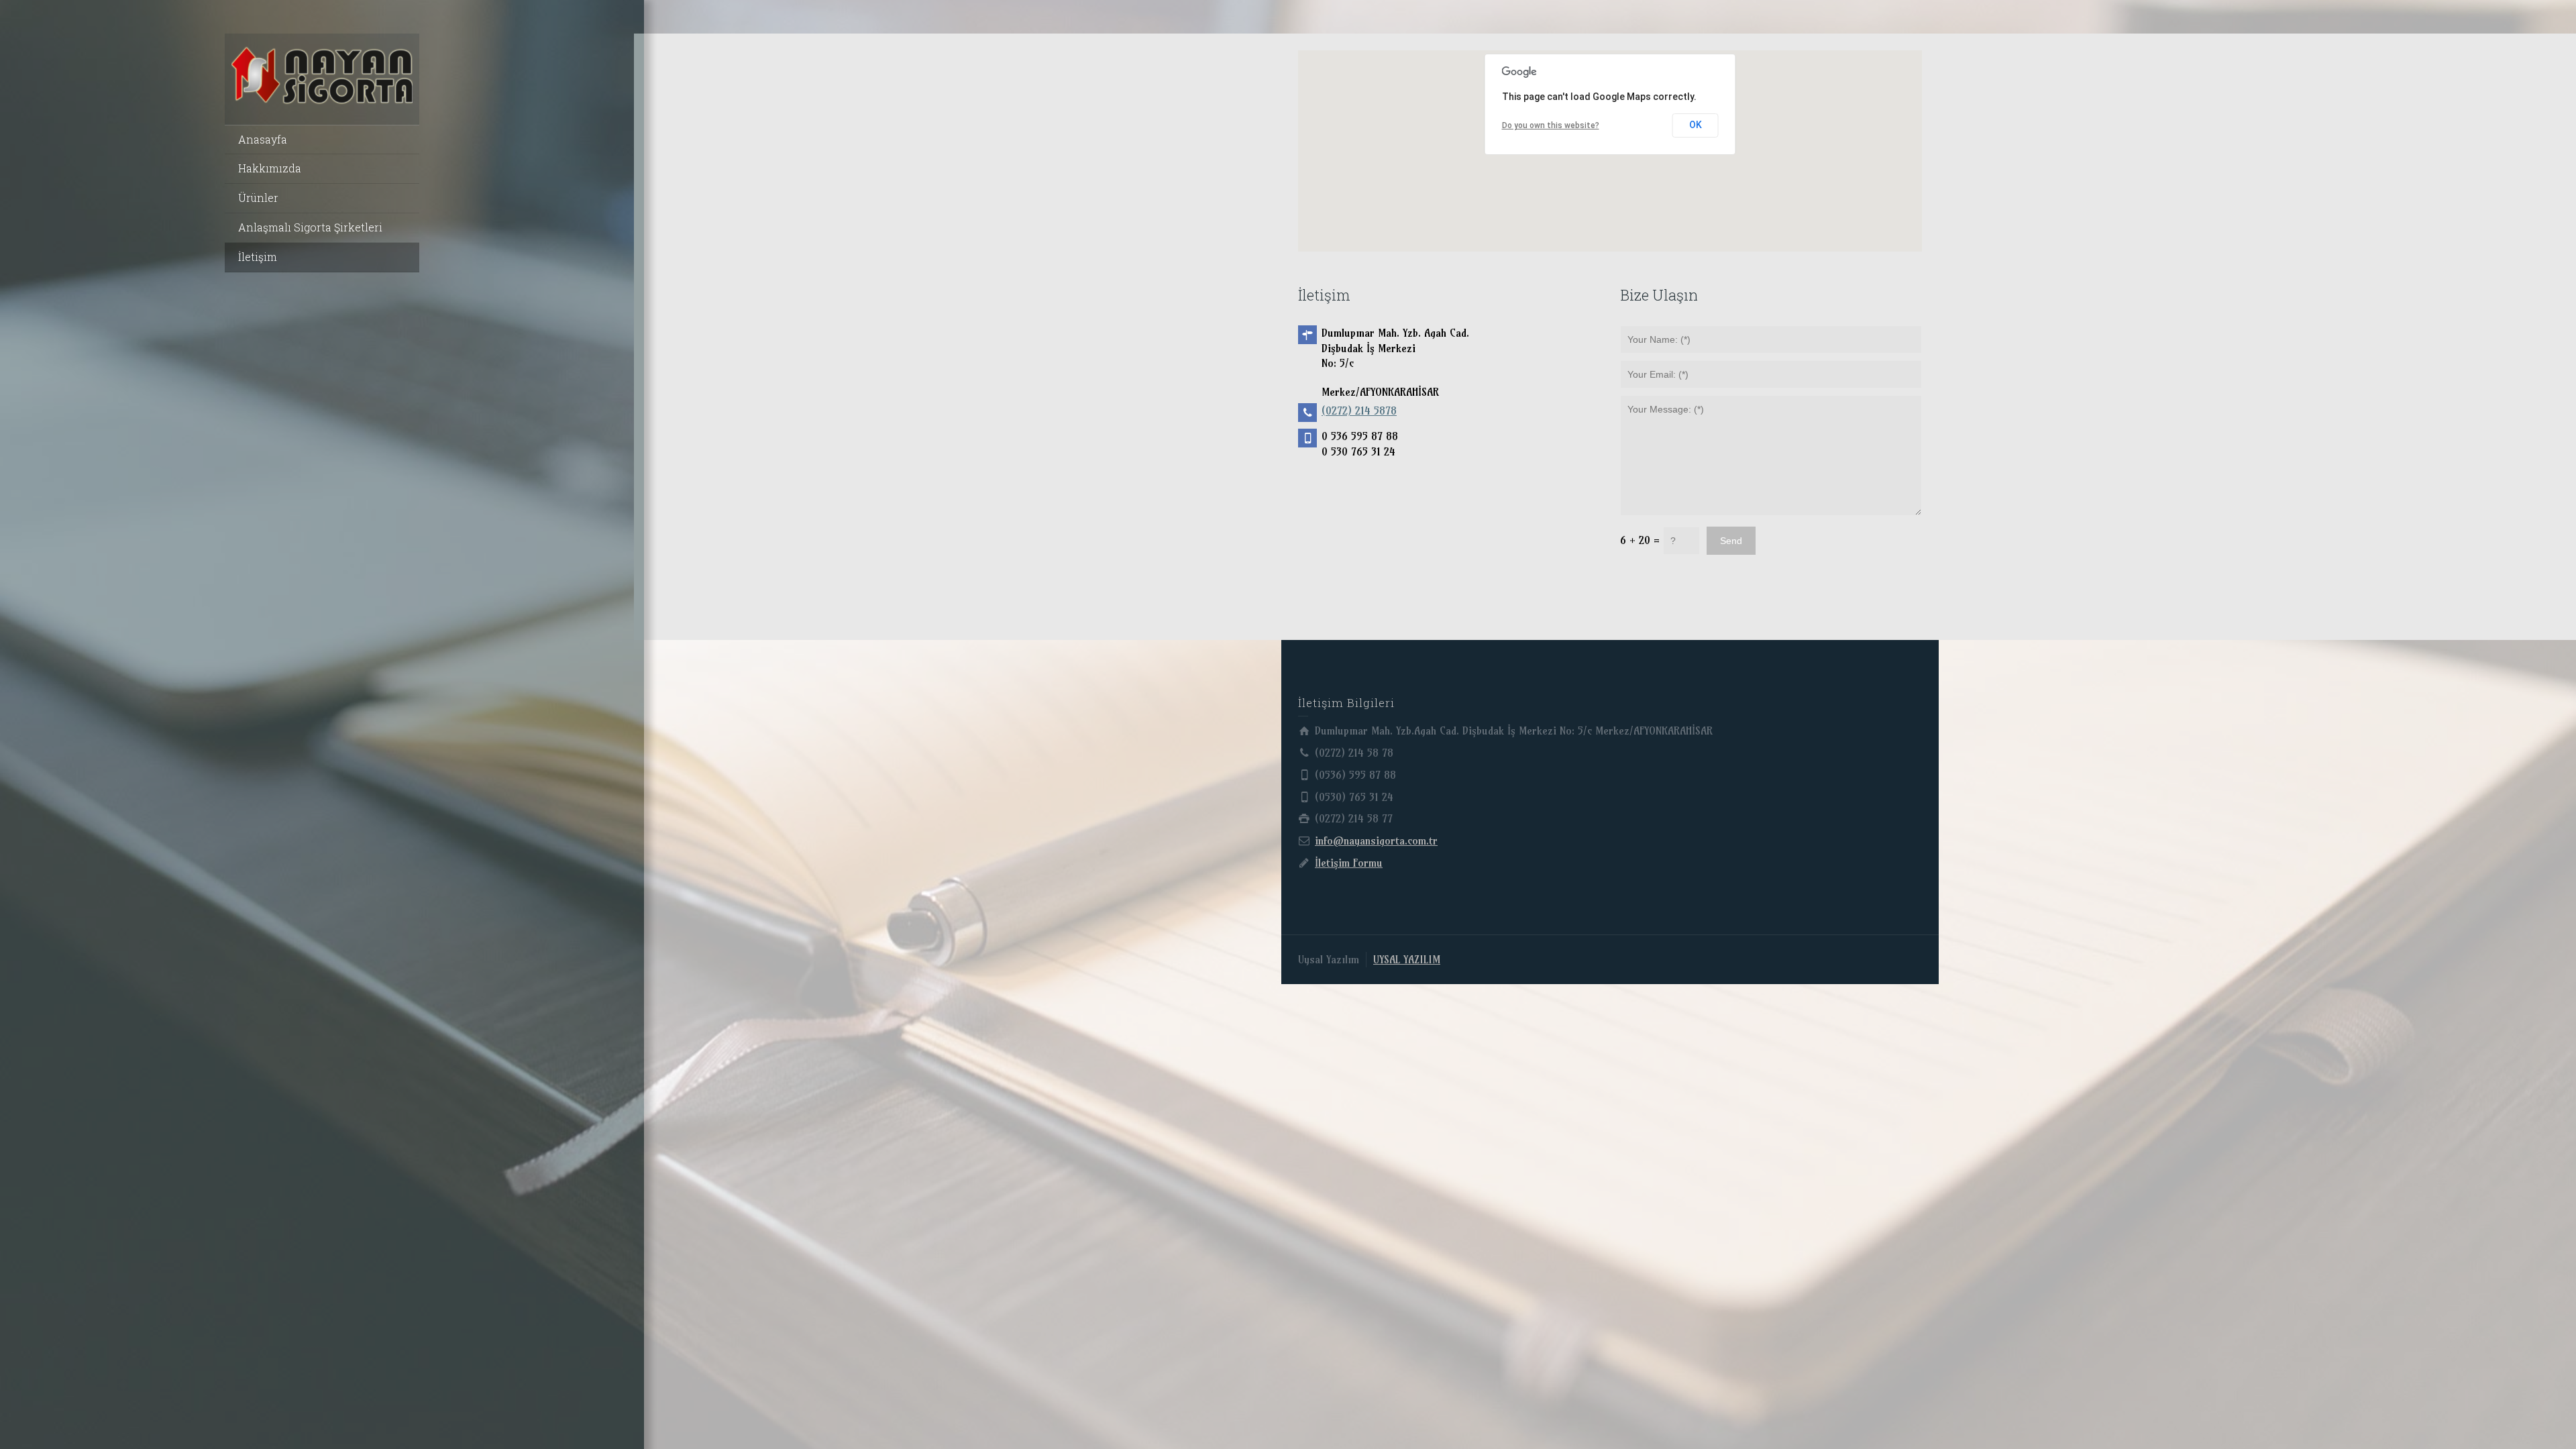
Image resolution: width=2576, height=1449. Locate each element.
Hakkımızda (270, 168)
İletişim (258, 257)
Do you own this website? (1551, 125)
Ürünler (258, 198)
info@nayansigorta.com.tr (1376, 841)
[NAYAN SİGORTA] (322, 74)
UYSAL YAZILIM (1407, 959)
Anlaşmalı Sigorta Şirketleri (310, 227)
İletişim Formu (1349, 863)
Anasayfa (263, 139)
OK (1696, 125)
